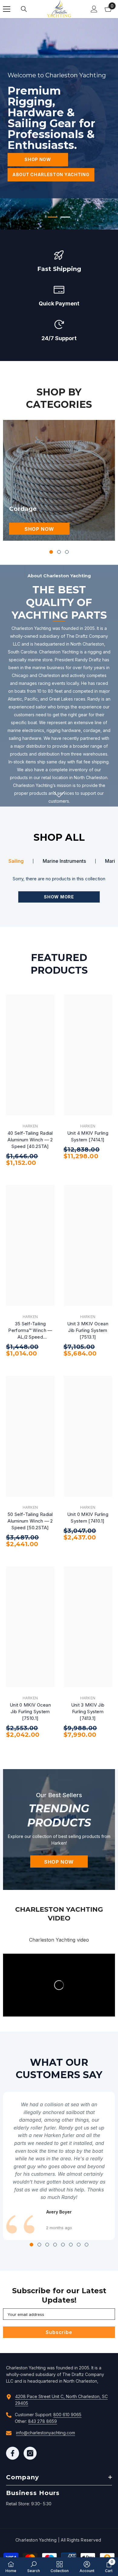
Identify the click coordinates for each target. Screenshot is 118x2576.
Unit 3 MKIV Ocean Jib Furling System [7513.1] (88, 1330)
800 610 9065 (67, 2415)
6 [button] (71, 2245)
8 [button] (87, 2245)
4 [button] (55, 2245)
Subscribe (59, 2332)
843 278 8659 (43, 2421)
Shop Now (38, 159)
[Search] (24, 9)
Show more (59, 897)
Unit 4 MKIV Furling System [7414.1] (88, 1136)
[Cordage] (59, 480)
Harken (30, 1126)
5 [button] (63, 2245)
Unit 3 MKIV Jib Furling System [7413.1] (88, 1712)
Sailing (16, 861)
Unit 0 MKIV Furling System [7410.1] (88, 1518)
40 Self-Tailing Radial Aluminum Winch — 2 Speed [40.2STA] (30, 1140)
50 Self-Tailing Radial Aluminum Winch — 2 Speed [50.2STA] (30, 1521)
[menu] (7, 9)
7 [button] (79, 2245)
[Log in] (94, 9)
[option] (59, 124)
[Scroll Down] (59, 794)
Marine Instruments (64, 861)
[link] (59, 261)
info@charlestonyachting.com (46, 2433)
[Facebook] (13, 2453)
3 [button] (67, 552)
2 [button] (65, 217)
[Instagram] (30, 2453)
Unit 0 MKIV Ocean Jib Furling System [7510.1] (30, 1712)
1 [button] (53, 217)
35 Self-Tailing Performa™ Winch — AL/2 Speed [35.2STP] (30, 1331)
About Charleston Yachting (51, 174)
